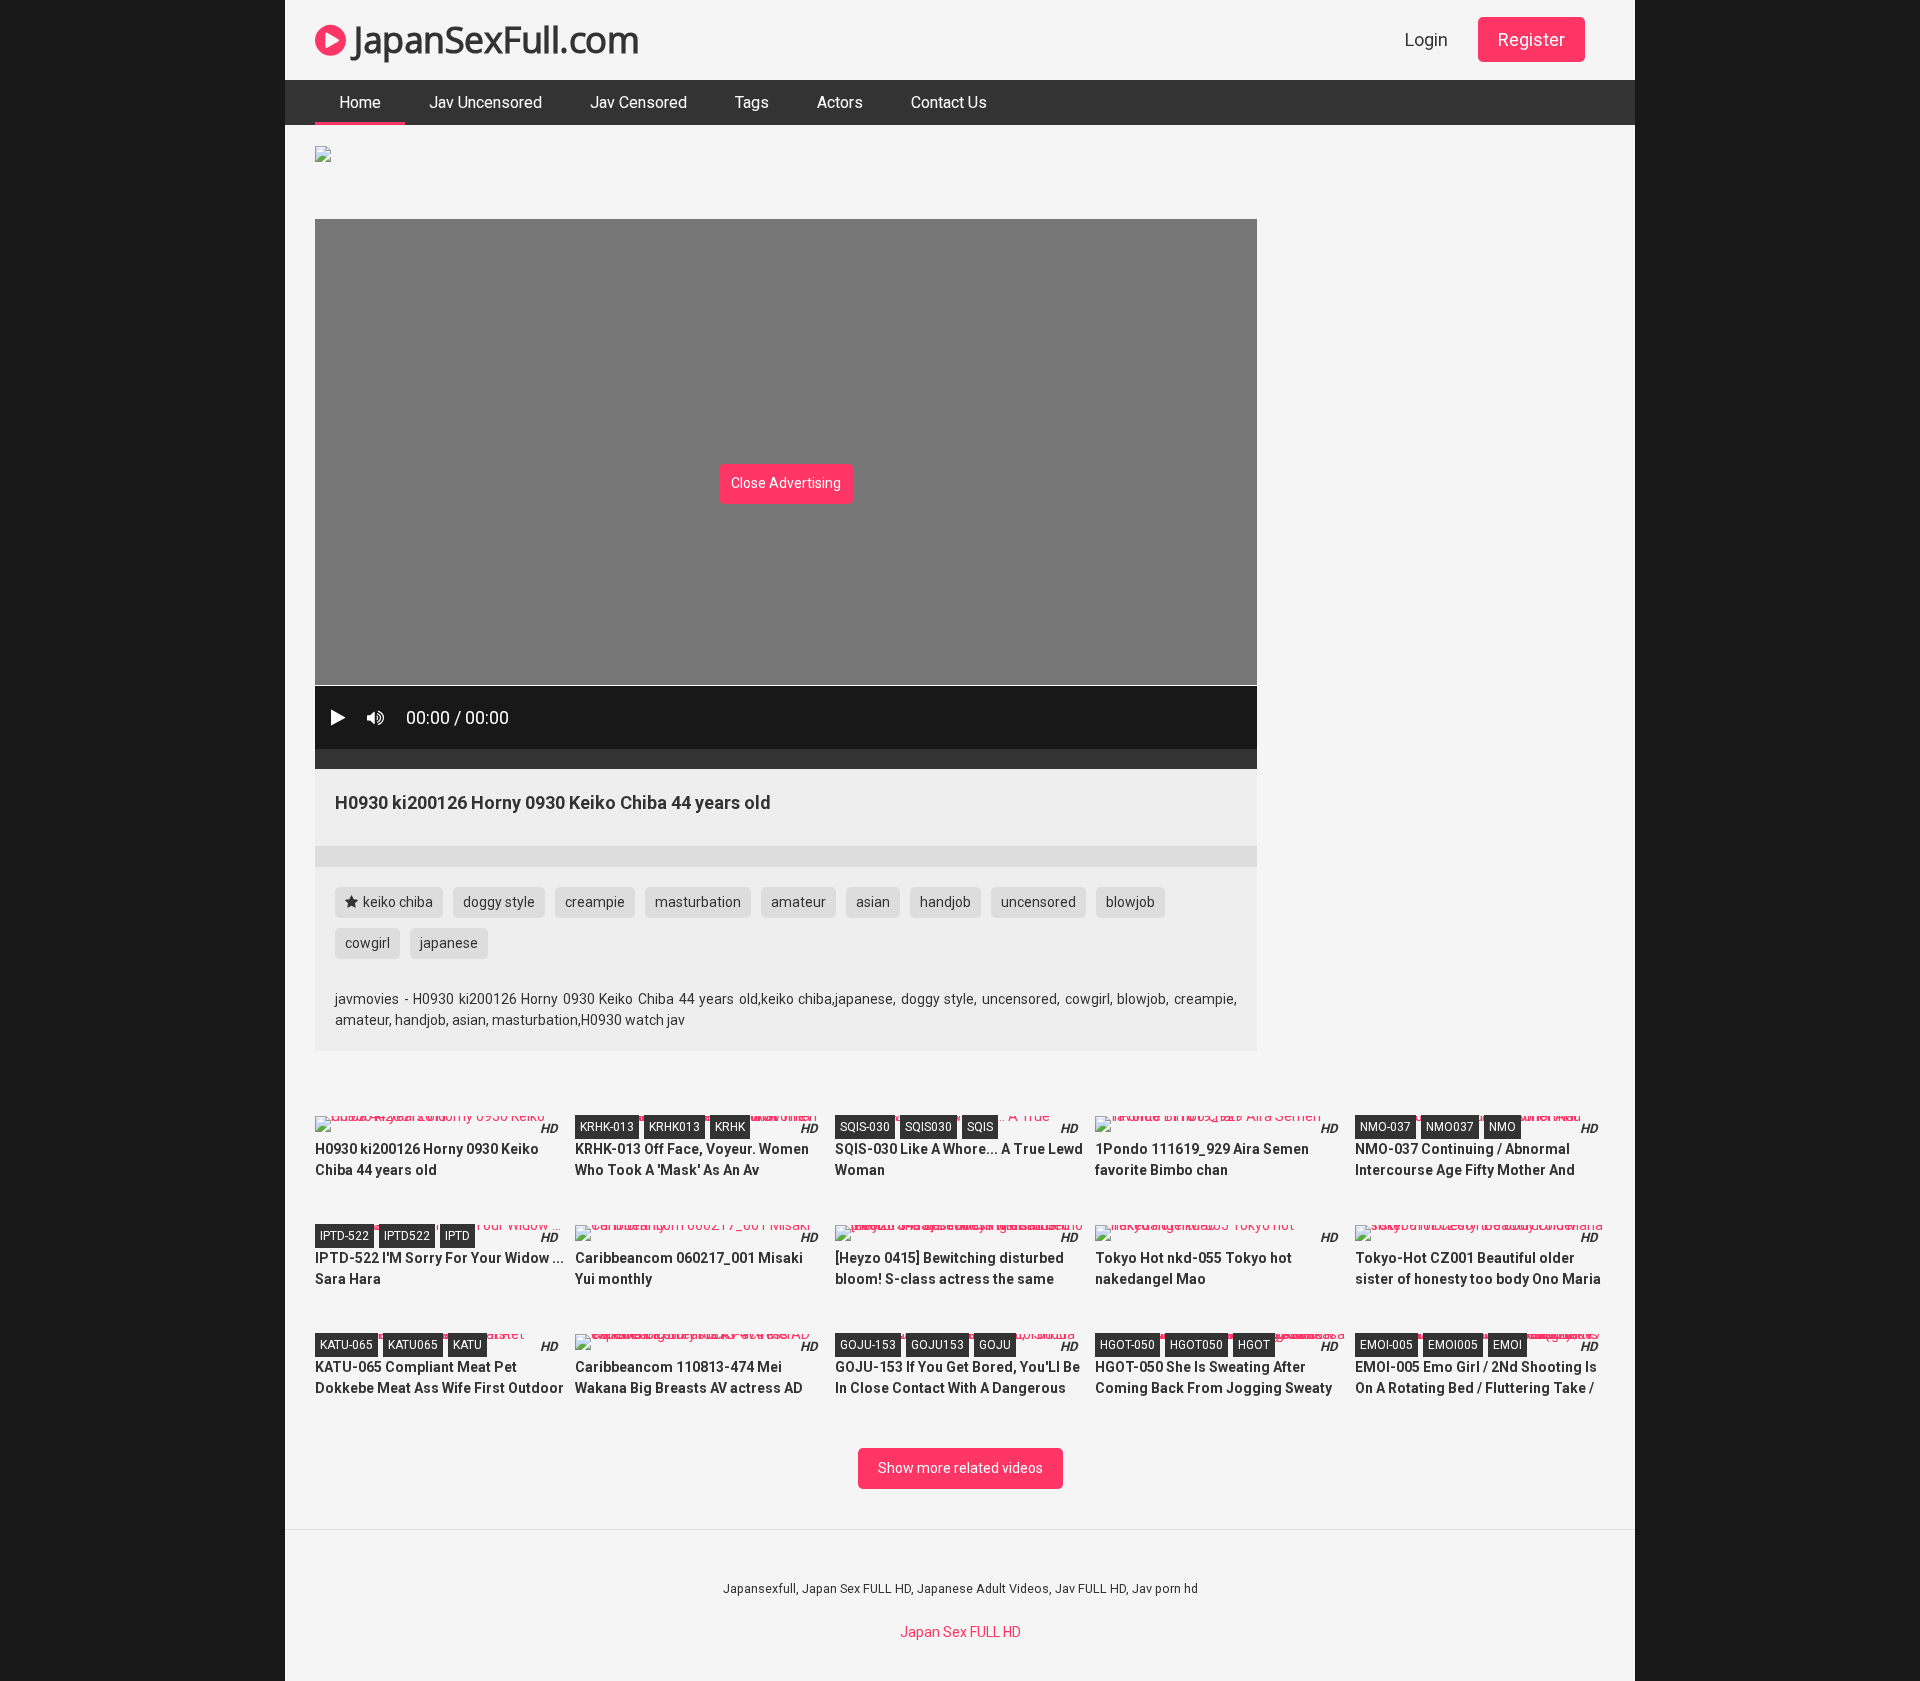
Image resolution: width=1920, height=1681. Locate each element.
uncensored (1038, 902)
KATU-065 (346, 1345)
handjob (945, 902)
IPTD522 (407, 1236)
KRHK (730, 1127)
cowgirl (367, 943)
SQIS (980, 1127)
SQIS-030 (865, 1127)
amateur (798, 902)
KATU (467, 1345)
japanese (449, 943)
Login (1426, 39)
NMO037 (1450, 1127)
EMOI (1507, 1345)
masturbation (698, 902)
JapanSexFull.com (492, 39)
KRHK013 (674, 1127)
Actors (840, 102)
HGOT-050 (1127, 1345)
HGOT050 (1196, 1345)
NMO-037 (1385, 1127)
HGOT (1254, 1345)
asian (873, 902)
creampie (595, 902)
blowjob (1130, 902)
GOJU (995, 1345)
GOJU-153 (868, 1345)
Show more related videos (960, 1468)
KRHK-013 (607, 1127)
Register (1531, 39)
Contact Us (949, 102)
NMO (1502, 1127)
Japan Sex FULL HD (960, 1632)
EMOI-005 (1386, 1345)
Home (360, 102)
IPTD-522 (344, 1236)
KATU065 (413, 1345)
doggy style (499, 902)
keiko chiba (396, 902)
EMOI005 (1453, 1345)
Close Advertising (786, 483)
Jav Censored (638, 102)
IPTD (457, 1236)
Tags (752, 102)
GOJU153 (937, 1345)
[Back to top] (1853, 1620)
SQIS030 (928, 1127)
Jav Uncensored (485, 102)
